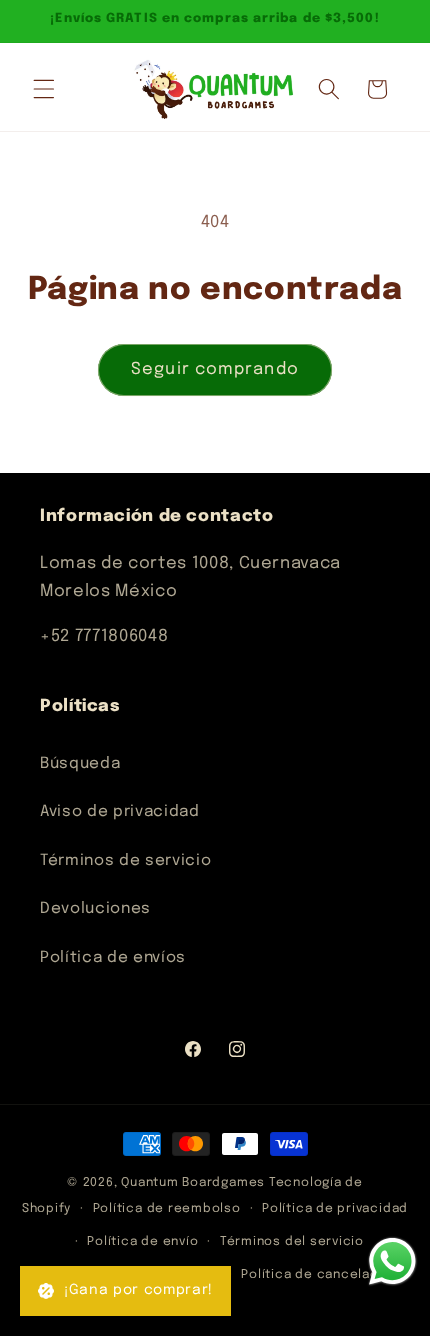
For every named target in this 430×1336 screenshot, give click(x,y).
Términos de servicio (125, 861)
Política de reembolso (167, 1208)
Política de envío (142, 1241)
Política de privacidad (335, 1208)
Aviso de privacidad (120, 812)
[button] (44, 89)
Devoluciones (95, 909)
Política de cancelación (320, 1274)
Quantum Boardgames (193, 1182)
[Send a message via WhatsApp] (392, 1261)
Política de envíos (113, 958)
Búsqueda (80, 764)
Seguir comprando (215, 369)
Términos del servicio (292, 1241)
